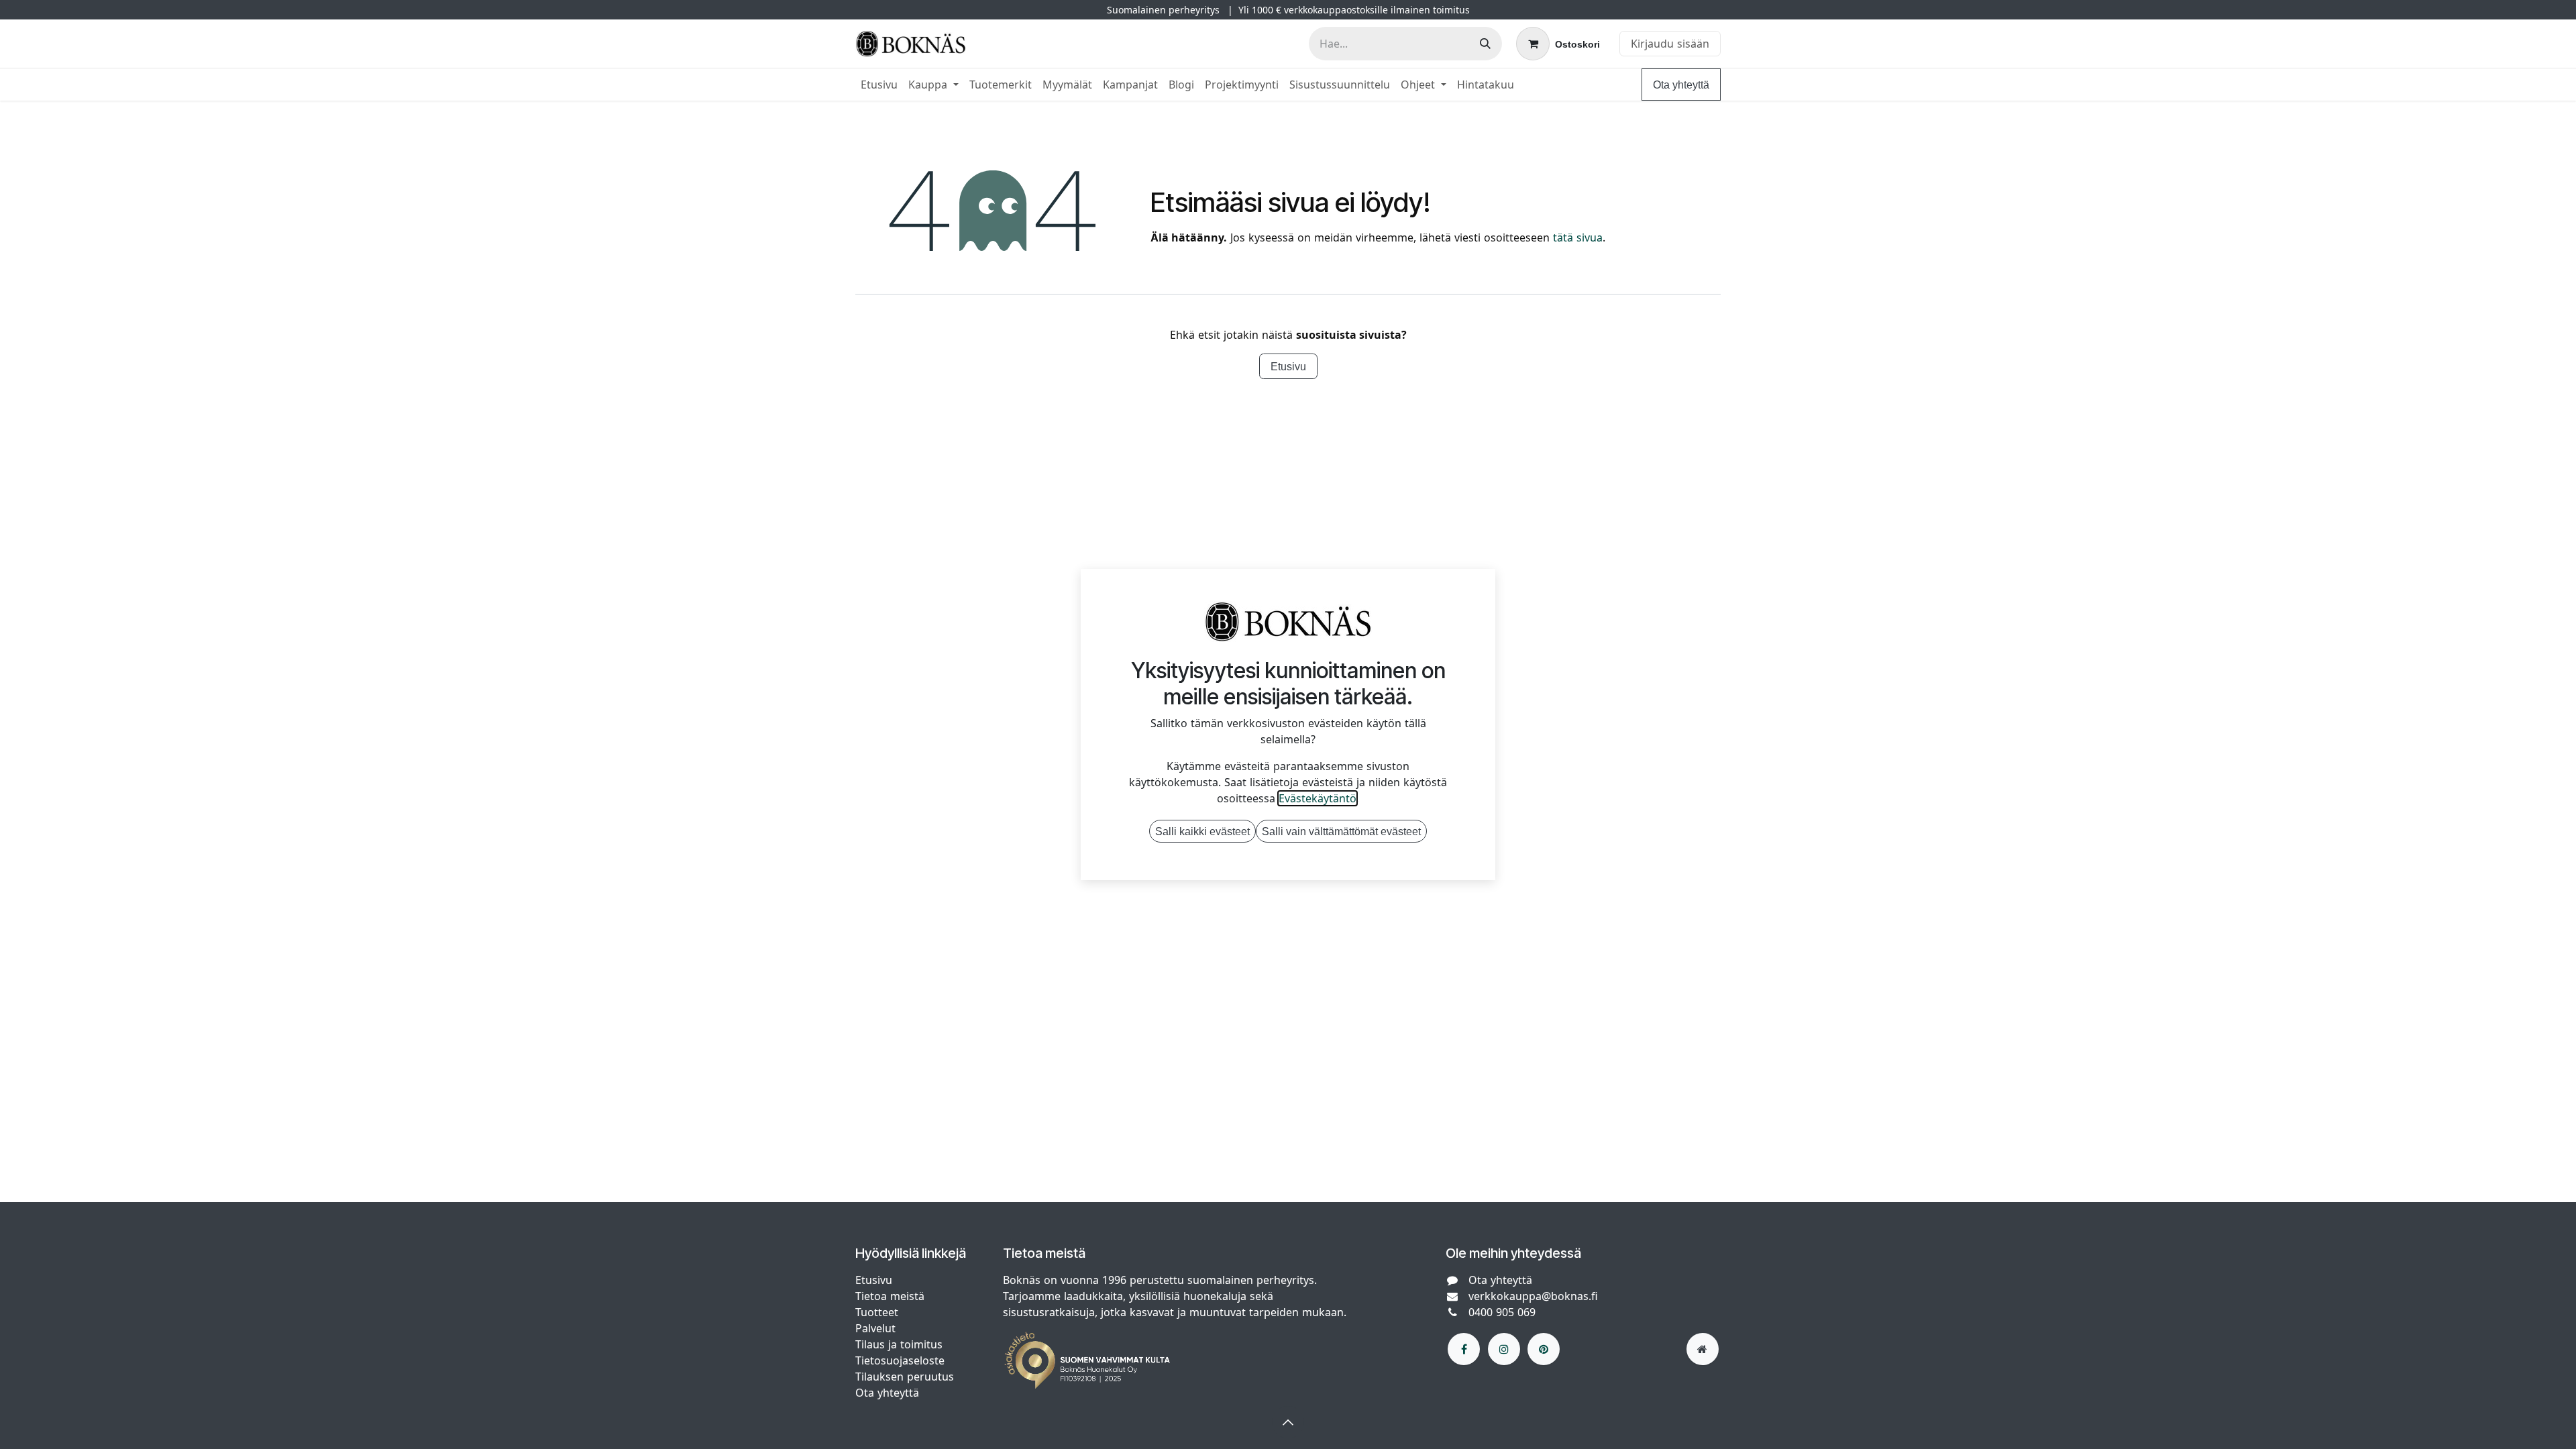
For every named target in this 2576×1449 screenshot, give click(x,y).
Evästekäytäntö (1318, 798)
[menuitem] (879, 85)
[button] (1288, 1422)
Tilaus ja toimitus (899, 1344)
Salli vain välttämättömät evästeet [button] (1341, 831)
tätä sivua (1578, 237)
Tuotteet (877, 1312)
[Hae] (1485, 44)
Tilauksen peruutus (905, 1377)
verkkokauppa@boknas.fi (1533, 1296)
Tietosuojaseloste (902, 1360)
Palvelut (875, 1328)
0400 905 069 (1502, 1312)
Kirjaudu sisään (1670, 44)
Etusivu (1288, 366)
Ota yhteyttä (1681, 85)
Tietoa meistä (890, 1296)
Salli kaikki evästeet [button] (1202, 831)
